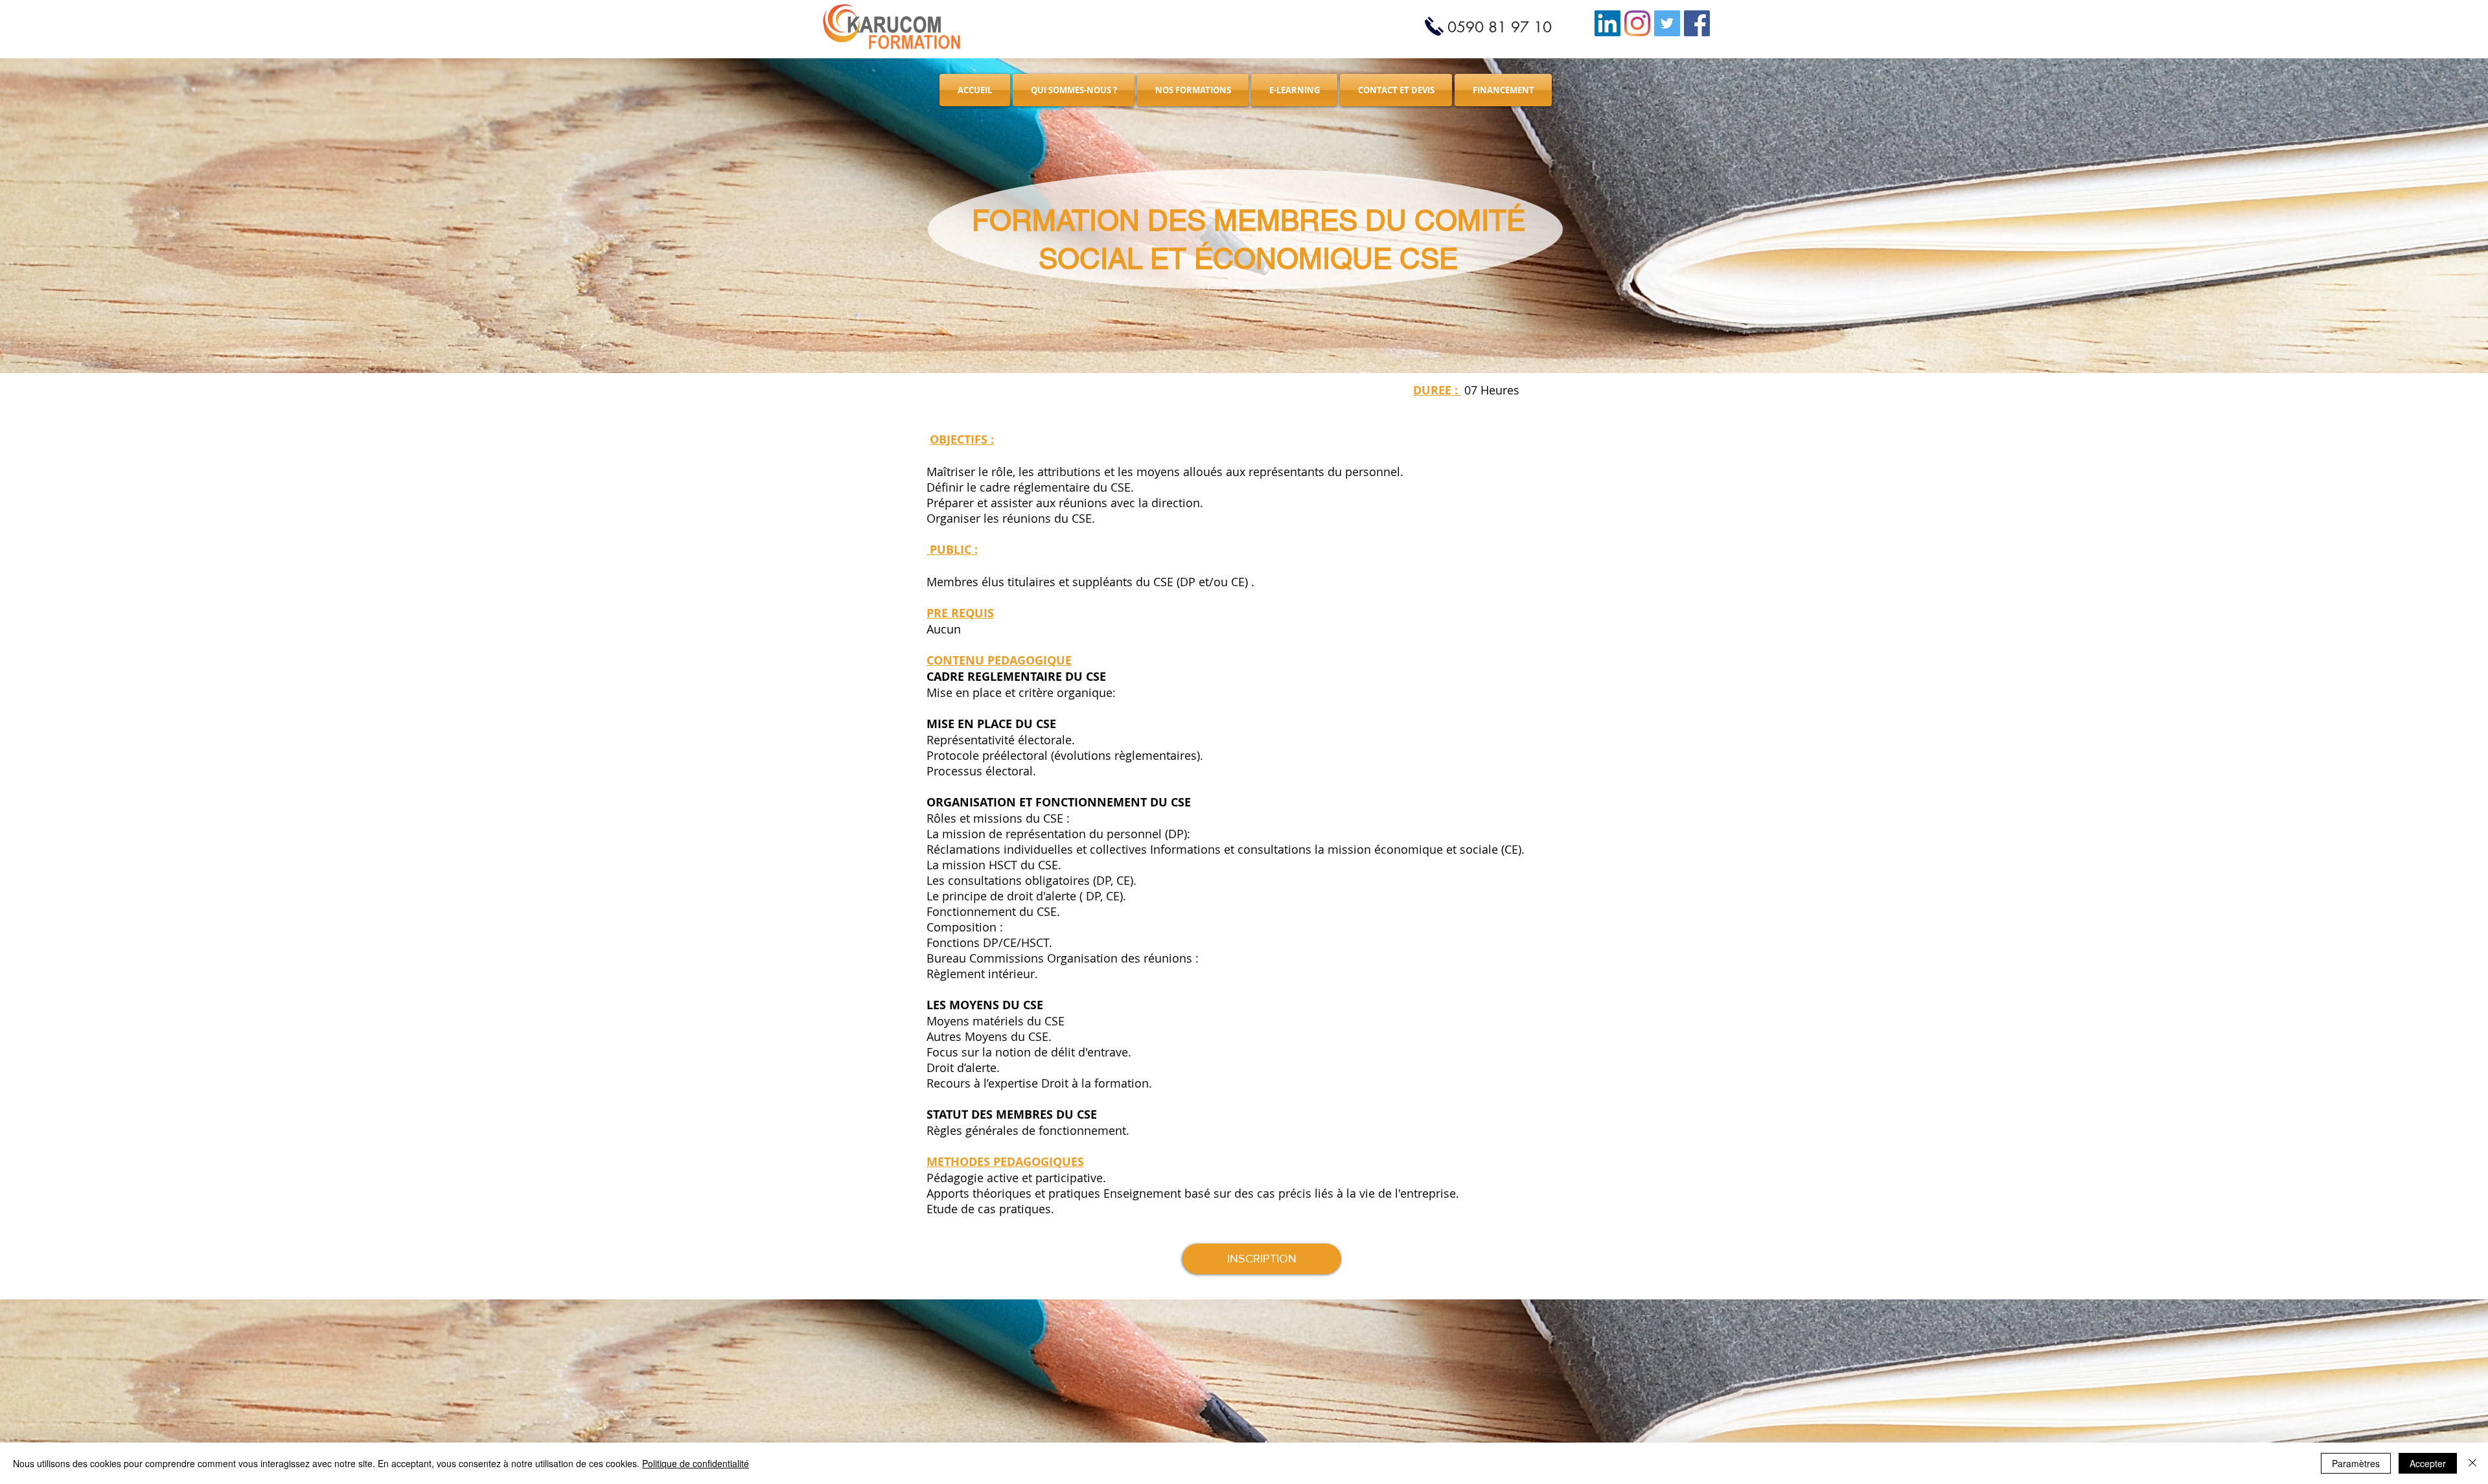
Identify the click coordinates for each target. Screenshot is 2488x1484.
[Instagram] (1637, 23)
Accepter (2428, 1463)
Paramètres (2356, 1463)
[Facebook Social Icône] (1697, 23)
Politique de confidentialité (696, 1463)
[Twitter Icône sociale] (1667, 23)
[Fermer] (2472, 1463)
